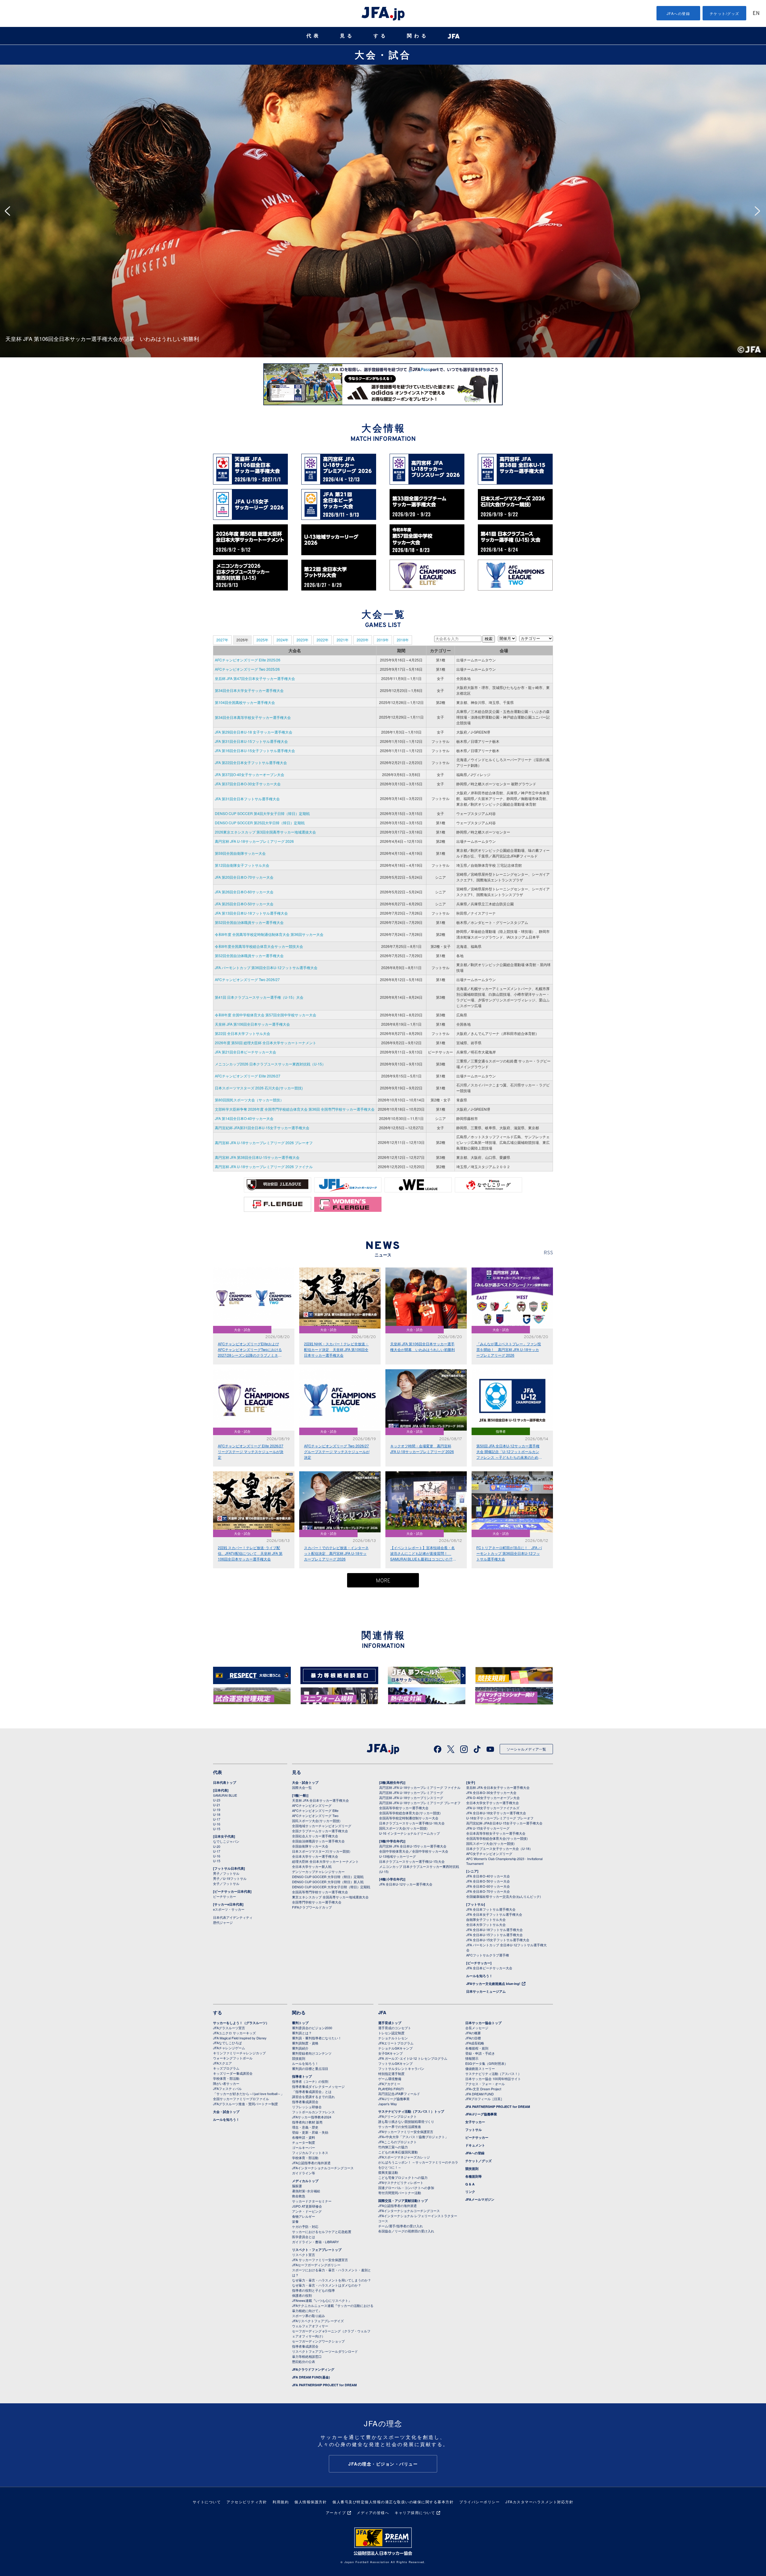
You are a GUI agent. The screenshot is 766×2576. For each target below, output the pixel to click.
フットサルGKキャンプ (395, 2063)
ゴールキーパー (304, 2147)
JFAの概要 (473, 2033)
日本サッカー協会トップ (483, 2023)
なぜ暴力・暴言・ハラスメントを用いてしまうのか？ (332, 2280)
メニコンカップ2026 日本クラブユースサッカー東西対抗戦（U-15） (270, 1064)
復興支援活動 (388, 2172)
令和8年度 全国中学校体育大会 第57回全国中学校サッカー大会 (266, 1015)
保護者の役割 (302, 2295)
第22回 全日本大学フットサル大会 (243, 1033)
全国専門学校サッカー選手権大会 (317, 1902)
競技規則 (299, 2058)
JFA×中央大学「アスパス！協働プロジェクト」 (413, 2137)
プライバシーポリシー (479, 2502)
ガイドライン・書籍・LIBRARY (315, 2242)
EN (756, 14)
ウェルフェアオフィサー (310, 2326)
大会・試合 (383, 54)
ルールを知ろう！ (479, 1976)
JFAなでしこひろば (227, 2043)
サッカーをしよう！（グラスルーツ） (241, 2023)
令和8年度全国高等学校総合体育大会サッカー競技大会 (259, 946)
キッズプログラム (226, 2068)
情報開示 (472, 2058)
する (381, 36)
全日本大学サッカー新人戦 (312, 1866)
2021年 (343, 640)
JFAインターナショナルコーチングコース (323, 2168)
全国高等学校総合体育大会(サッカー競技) (410, 1813)
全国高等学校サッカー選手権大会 (404, 1808)
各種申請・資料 (304, 2137)
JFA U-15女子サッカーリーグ (488, 1828)
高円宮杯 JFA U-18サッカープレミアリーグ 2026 (254, 841)
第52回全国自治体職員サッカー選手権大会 (249, 922)
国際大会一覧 (302, 1787)
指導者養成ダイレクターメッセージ (318, 2086)
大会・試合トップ (305, 1782)
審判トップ (300, 2023)
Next (759, 211)
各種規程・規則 (477, 2048)
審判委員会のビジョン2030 (312, 2028)
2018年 (403, 640)
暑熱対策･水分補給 (306, 2191)
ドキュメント (475, 2145)
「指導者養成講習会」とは (312, 2091)
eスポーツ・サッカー (229, 1909)
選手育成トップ (390, 2023)
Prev (9, 211)
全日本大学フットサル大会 (486, 1924)
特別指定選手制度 (391, 2073)
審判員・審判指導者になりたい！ (317, 2038)
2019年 (383, 640)
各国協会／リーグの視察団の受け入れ (406, 2231)
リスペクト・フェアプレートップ (317, 2250)
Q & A (470, 2184)
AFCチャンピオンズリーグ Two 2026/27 (247, 979)
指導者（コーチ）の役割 (310, 2081)
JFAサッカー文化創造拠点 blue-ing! (493, 1984)
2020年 (363, 640)
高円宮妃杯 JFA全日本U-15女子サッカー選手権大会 (504, 1823)
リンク (470, 2192)
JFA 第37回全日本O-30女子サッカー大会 (248, 784)
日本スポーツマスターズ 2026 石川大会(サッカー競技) (259, 1088)
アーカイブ (336, 2512)
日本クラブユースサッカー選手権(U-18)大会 (412, 1823)
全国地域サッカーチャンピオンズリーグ (322, 1826)
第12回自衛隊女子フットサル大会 (242, 865)
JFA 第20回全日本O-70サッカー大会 (244, 877)
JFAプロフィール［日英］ (485, 2099)
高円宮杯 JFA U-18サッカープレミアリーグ (411, 1792)
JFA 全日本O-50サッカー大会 (488, 1881)
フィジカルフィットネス (310, 2153)
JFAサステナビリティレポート (401, 2182)
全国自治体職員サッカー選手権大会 (318, 1841)
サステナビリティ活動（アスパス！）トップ (411, 2111)
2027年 (222, 640)
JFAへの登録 (678, 13)
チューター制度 (304, 2142)
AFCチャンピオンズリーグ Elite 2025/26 (248, 660)
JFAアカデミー (389, 2084)
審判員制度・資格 (305, 2043)
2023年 (303, 640)
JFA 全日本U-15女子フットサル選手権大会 (498, 1940)
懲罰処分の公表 (304, 2361)
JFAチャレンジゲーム (229, 2048)
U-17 (217, 1819)
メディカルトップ (305, 2181)
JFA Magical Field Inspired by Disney (240, 2038)
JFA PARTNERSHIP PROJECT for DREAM (324, 2385)
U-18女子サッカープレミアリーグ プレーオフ (500, 1818)
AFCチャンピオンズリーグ (312, 1805)
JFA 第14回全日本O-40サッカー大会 (244, 1118)
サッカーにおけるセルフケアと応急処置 (322, 2232)
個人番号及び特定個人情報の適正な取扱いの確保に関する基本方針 (393, 2502)
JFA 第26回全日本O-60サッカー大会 (244, 892)
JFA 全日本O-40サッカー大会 (488, 1876)
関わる (418, 36)
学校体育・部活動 (226, 2078)
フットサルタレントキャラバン (401, 2068)
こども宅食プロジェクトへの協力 (403, 2177)
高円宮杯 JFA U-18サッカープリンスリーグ (411, 1798)
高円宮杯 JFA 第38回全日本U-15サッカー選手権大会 (257, 1157)
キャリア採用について (415, 2512)
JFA (382, 2012)
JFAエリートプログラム (396, 2043)
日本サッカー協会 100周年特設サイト (493, 2079)
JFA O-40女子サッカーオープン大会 (493, 1798)
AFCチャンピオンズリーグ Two (315, 1816)
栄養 (295, 2221)
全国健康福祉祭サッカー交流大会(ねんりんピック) (504, 1896)
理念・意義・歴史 (305, 2127)
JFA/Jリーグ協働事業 (394, 2099)
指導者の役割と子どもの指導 (313, 2290)
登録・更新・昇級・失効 (310, 2132)
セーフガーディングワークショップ (318, 2341)
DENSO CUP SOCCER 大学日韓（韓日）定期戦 (328, 1877)
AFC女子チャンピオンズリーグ (489, 1854)
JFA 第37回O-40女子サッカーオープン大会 (250, 774)
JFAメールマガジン (480, 2199)
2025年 (262, 640)
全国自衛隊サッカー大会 (310, 1846)
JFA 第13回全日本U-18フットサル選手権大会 (251, 913)
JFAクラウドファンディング (313, 2369)
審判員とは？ (302, 2033)
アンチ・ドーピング (307, 2211)
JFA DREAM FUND (479, 2094)
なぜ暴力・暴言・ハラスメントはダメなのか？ (327, 2285)
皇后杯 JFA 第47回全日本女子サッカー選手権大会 (255, 678)
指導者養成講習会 (305, 2102)
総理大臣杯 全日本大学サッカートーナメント (325, 1861)
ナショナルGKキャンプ (395, 2048)
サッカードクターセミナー (312, 2201)
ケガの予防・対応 (305, 2226)
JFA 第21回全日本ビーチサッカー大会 (246, 1052)
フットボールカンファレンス (313, 2112)
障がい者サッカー (226, 2083)
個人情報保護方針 (311, 2502)
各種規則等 (474, 2176)
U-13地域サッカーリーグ (398, 1856)
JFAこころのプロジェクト (398, 2142)
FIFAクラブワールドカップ (312, 1907)
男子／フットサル (226, 1873)
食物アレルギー (304, 2216)
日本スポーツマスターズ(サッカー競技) (321, 1851)
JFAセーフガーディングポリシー (316, 2265)
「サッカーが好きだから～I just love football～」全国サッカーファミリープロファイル (249, 2096)
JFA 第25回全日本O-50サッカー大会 (244, 904)
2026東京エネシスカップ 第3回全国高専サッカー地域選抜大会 (265, 832)
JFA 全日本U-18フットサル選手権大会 (494, 1930)
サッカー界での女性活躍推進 (400, 2126)
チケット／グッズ (478, 2161)
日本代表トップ (225, 1782)
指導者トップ (302, 2076)
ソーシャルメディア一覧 (526, 1749)
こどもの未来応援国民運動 (398, 2152)
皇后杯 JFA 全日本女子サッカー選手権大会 (498, 1787)
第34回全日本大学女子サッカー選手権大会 (249, 690)
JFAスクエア (222, 2063)
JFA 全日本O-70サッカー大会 (488, 1891)
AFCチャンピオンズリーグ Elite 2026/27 (248, 1076)
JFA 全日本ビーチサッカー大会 (489, 1968)
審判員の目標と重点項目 (310, 2068)
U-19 (217, 1810)
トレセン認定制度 (391, 2033)
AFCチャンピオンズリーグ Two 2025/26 (247, 669)
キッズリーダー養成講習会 (233, 2073)
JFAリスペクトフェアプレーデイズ (318, 2321)
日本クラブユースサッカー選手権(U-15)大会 (412, 1861)
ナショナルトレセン (393, 2038)
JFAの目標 (473, 2038)
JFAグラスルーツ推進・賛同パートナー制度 (246, 2104)
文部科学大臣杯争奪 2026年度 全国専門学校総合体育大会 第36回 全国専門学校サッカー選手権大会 (295, 1109)
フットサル (474, 2130)
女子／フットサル (226, 1883)
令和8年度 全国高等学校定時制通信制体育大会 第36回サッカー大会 (269, 934)
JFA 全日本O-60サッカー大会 (488, 1886)
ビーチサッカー (225, 1896)
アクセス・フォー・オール (485, 2084)
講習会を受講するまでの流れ (313, 2097)
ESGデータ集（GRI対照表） (487, 2063)
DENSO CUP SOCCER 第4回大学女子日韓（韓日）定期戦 (262, 813)
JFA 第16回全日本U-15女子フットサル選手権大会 (255, 750)
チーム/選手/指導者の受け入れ (401, 2226)
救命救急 (299, 2196)
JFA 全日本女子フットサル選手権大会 (494, 1914)
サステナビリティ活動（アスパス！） (493, 2073)
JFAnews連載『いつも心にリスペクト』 (322, 2300)
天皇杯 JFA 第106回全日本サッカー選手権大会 (252, 1024)
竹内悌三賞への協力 (393, 2147)
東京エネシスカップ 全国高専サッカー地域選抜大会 (330, 1897)
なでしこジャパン (226, 1841)
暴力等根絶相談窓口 (307, 2356)
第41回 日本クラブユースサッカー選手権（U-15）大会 (259, 997)
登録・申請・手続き (480, 2053)
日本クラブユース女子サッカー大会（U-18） (499, 1848)
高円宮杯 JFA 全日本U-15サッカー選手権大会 (413, 1846)
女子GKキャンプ (390, 2053)
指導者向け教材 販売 (307, 2122)
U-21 (217, 1805)
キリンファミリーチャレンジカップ (239, 2053)
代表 (314, 36)
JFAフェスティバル (227, 2088)
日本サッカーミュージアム (486, 1991)
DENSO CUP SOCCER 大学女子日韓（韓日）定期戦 (331, 1887)
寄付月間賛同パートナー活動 (400, 2193)
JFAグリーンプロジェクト (398, 2116)
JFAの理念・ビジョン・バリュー (383, 2464)
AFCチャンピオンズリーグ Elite (315, 1810)
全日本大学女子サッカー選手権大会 (493, 1803)
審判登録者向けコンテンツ (312, 2053)
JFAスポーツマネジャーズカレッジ (404, 2157)
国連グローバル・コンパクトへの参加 (406, 2188)
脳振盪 (297, 2186)
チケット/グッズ (725, 13)
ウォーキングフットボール (233, 2058)
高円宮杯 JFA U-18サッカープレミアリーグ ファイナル (420, 1787)
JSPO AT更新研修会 (307, 2206)
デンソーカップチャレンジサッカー (318, 1871)
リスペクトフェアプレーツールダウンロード (325, 2351)
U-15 (217, 1829)
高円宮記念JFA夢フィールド (399, 2094)
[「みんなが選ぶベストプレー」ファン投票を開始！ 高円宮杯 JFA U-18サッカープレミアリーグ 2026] (383, 67)
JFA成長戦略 (475, 2043)
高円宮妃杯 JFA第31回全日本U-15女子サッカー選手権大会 (262, 1128)
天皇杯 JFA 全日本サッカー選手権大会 (320, 1800)
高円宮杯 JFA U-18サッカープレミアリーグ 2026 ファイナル (264, 1166)
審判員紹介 (300, 2048)
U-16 (217, 1824)
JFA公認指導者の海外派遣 (311, 2163)
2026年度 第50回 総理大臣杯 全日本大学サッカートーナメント (266, 1043)
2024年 (282, 640)
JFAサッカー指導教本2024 (312, 2117)
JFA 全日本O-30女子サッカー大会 (491, 1792)
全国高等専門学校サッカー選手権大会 (320, 1892)
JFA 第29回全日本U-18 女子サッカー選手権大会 (254, 732)
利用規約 (281, 2502)
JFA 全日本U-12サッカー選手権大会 (406, 1884)
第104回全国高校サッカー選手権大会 (245, 702)
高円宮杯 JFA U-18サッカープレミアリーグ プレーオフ (420, 1803)
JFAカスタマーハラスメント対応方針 (539, 2502)
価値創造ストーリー (480, 2068)
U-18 (217, 1814)
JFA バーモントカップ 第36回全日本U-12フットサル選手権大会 (266, 967)
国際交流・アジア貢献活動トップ (403, 2201)
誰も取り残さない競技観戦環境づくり (406, 2121)
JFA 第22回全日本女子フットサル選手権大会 (251, 762)
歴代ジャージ (223, 1922)
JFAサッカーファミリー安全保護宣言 (406, 2132)
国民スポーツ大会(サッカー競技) (316, 1821)
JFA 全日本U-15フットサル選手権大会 (494, 1935)
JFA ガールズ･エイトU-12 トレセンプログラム (413, 2058)
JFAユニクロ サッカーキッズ (234, 2033)
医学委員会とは (304, 2237)
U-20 (217, 1846)
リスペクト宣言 (304, 2255)
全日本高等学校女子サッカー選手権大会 (496, 1833)
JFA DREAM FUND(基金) (311, 2377)
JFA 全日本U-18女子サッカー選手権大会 (496, 1813)
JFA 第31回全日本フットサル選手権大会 (247, 799)
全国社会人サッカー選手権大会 (315, 1836)
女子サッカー (475, 2122)
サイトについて (207, 2502)
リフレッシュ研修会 (307, 2107)
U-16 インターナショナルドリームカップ (409, 1833)
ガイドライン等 (304, 2173)
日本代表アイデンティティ (233, 1917)
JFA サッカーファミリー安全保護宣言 (320, 2260)
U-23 (217, 1800)
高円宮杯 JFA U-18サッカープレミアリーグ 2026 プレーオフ (264, 1143)
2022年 (323, 640)
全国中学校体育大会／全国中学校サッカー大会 (414, 1851)
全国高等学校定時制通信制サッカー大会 (409, 1818)
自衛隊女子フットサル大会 (486, 1919)
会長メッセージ (477, 2028)
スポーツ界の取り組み (308, 2316)
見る (347, 36)
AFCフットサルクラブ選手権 (488, 1955)
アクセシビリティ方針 (247, 2502)
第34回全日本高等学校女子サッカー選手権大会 (253, 717)
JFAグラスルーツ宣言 (229, 2028)
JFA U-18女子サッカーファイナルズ (493, 1808)
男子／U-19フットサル (230, 1878)
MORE (383, 1581)
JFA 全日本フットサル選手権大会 (491, 1909)
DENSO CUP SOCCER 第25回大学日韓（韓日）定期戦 (260, 823)
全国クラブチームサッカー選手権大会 (320, 1831)
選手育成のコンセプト (395, 2028)
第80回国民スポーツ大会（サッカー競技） (249, 1100)
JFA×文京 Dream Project (483, 2089)
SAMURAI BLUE (225, 1795)
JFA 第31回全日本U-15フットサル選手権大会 (251, 741)
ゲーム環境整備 (390, 2079)
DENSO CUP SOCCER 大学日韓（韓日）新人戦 (328, 1882)
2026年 (242, 640)
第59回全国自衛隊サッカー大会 (240, 853)
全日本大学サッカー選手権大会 (315, 1856)
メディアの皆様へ (373, 2512)
